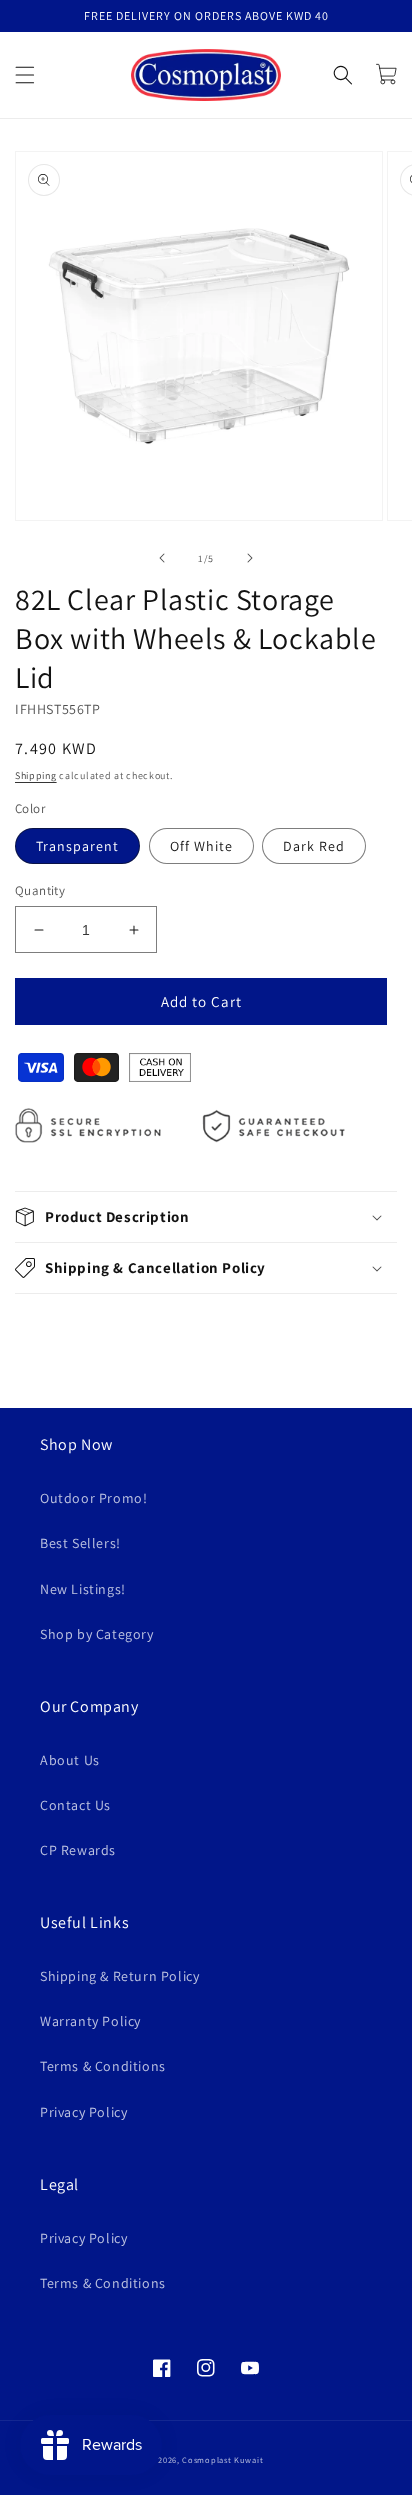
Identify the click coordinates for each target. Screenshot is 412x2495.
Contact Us (75, 1805)
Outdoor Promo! (93, 1498)
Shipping (36, 775)
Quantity (40, 890)
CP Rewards (78, 1850)
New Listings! (83, 1589)
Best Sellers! (80, 1543)
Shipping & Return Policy (119, 1976)
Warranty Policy (90, 2021)
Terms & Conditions (103, 2066)
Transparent (77, 846)
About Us (70, 1760)
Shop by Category (97, 1634)
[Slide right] (250, 558)
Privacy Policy (83, 2112)
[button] (25, 75)
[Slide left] (162, 558)
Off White (201, 846)
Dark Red (314, 846)
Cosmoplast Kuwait (222, 2459)
